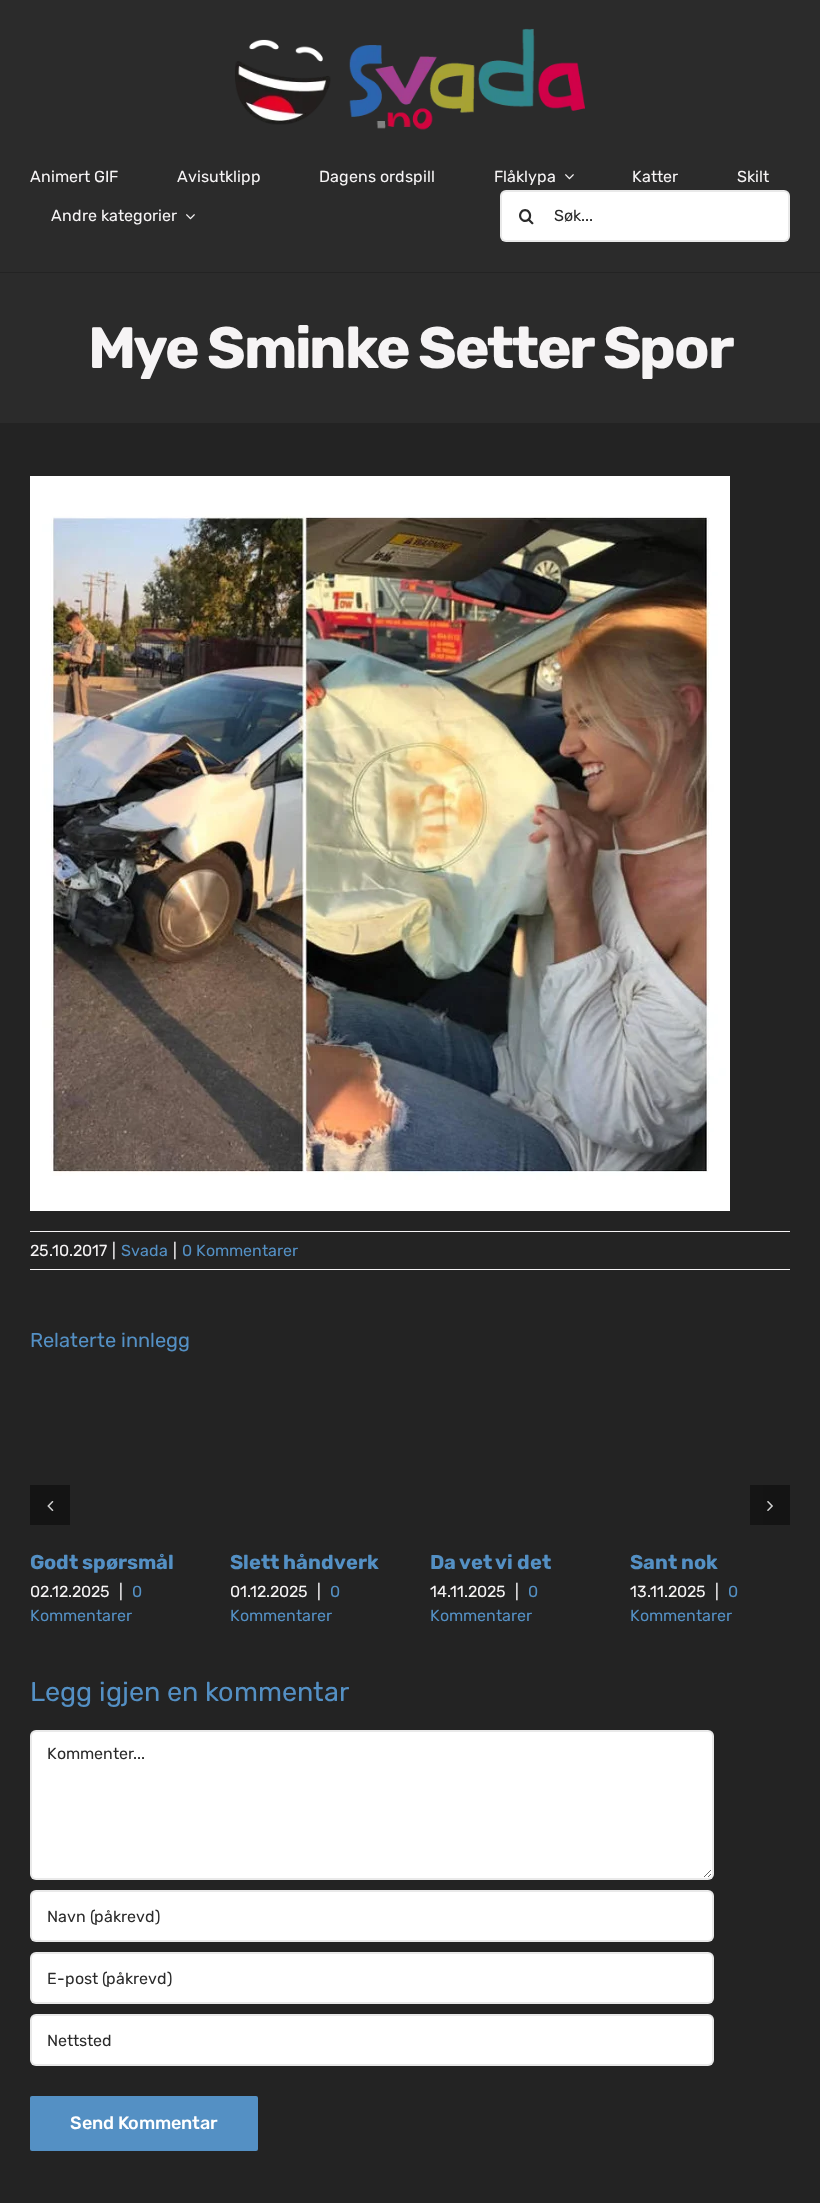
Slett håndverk (304, 1562)
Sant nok (674, 1562)
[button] (50, 1505)
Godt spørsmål (102, 1562)
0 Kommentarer (240, 1250)
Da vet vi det (490, 1562)
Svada (144, 1250)
